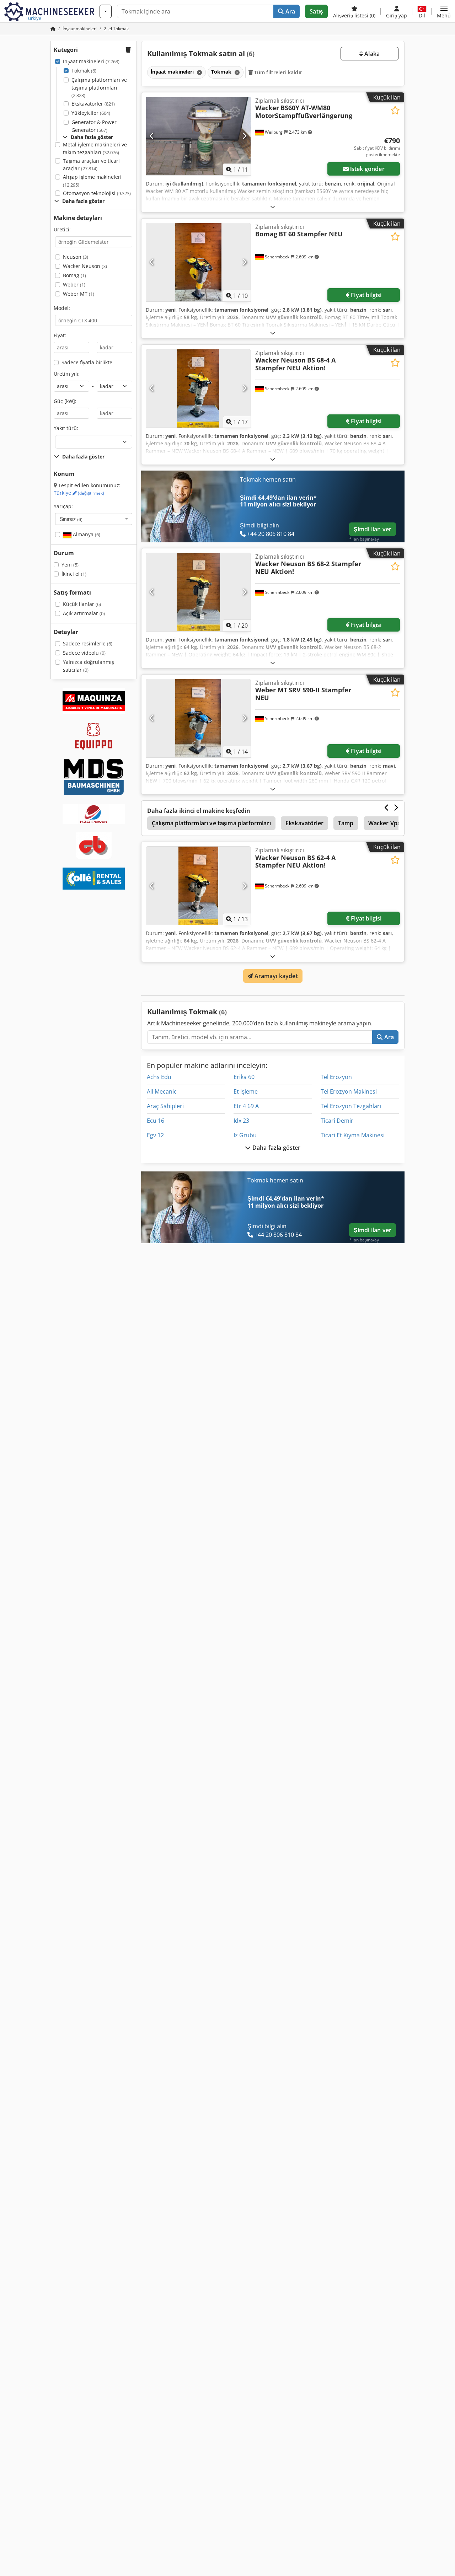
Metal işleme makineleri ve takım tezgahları (95, 148)
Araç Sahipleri (165, 1106)
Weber (74, 285)
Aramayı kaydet (275, 976)
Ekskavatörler (93, 104)
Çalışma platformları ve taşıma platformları (99, 87)
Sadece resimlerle (88, 643)
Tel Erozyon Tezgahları (351, 1106)
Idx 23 (241, 1121)
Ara (290, 11)
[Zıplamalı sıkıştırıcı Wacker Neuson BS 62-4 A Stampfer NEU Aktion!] (198, 886)
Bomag (74, 275)
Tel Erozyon (336, 1077)
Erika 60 (244, 1077)
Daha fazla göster (276, 1148)
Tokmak (84, 71)
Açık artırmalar (84, 613)
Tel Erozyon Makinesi (349, 1091)
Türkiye (79, 493)
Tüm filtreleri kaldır (277, 72)
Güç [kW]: (65, 401)
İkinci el (74, 574)
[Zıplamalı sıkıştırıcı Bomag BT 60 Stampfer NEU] (198, 262)
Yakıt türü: (66, 428)
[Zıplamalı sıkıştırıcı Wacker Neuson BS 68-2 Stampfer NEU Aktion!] (198, 592)
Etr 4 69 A (246, 1106)
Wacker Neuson (85, 266)
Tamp (346, 823)
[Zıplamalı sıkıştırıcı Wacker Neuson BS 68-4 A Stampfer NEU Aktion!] (198, 388)
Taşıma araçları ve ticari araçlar (91, 165)
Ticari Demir (337, 1121)
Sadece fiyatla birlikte (87, 362)
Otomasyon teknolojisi (97, 193)
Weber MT (79, 294)
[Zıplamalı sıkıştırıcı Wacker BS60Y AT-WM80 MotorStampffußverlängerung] (198, 136)
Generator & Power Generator (94, 126)
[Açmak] (273, 207)
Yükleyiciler (91, 113)
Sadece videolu (84, 653)
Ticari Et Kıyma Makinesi (353, 1135)
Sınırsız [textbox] (71, 519)
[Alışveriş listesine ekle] (395, 110)
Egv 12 (155, 1135)
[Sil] (199, 72)
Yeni (70, 565)
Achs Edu (159, 1077)
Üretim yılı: (67, 374)
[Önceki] (152, 136)
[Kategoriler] (106, 11)
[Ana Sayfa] (53, 29)
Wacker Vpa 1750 (392, 823)
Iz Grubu (245, 1135)
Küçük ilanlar (82, 604)
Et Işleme (246, 1091)
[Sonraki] (244, 136)
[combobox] (94, 519)
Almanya (86, 534)
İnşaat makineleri (91, 61)
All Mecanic (162, 1091)
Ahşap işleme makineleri (92, 181)
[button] (444, 11)
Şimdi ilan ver (373, 529)
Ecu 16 (156, 1121)
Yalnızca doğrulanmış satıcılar (89, 666)
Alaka (371, 54)
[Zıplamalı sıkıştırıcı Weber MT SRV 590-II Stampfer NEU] (198, 718)
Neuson (76, 257)
